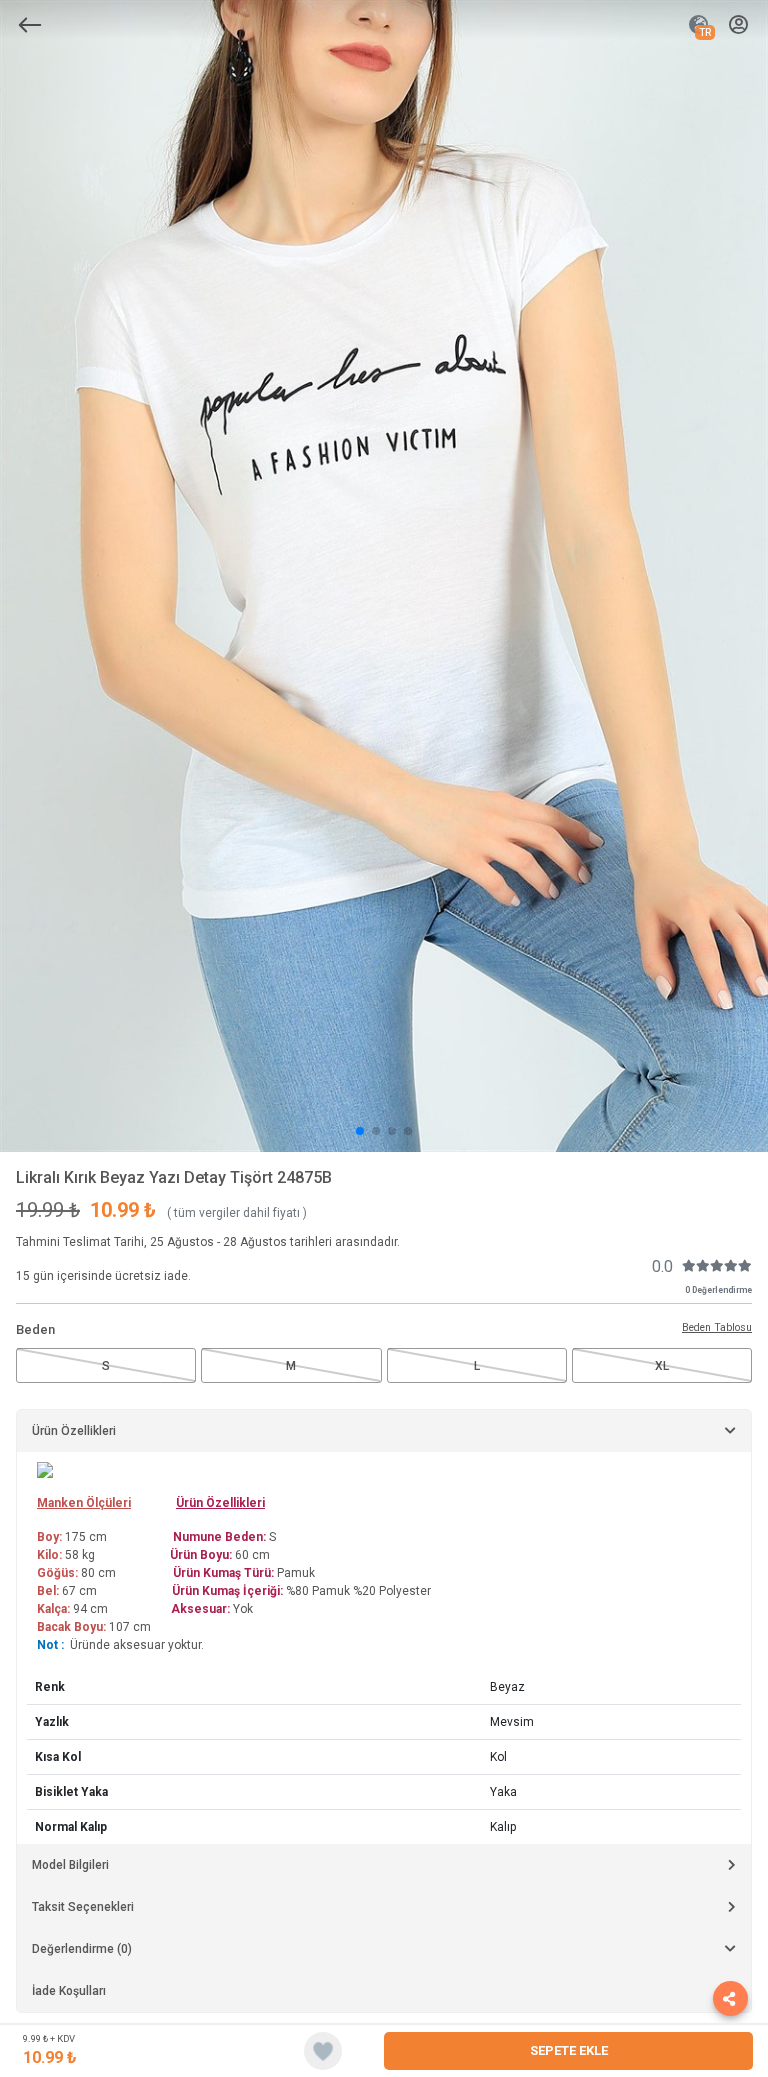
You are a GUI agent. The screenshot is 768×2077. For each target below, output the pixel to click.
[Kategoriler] (30, 25)
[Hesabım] (738, 25)
